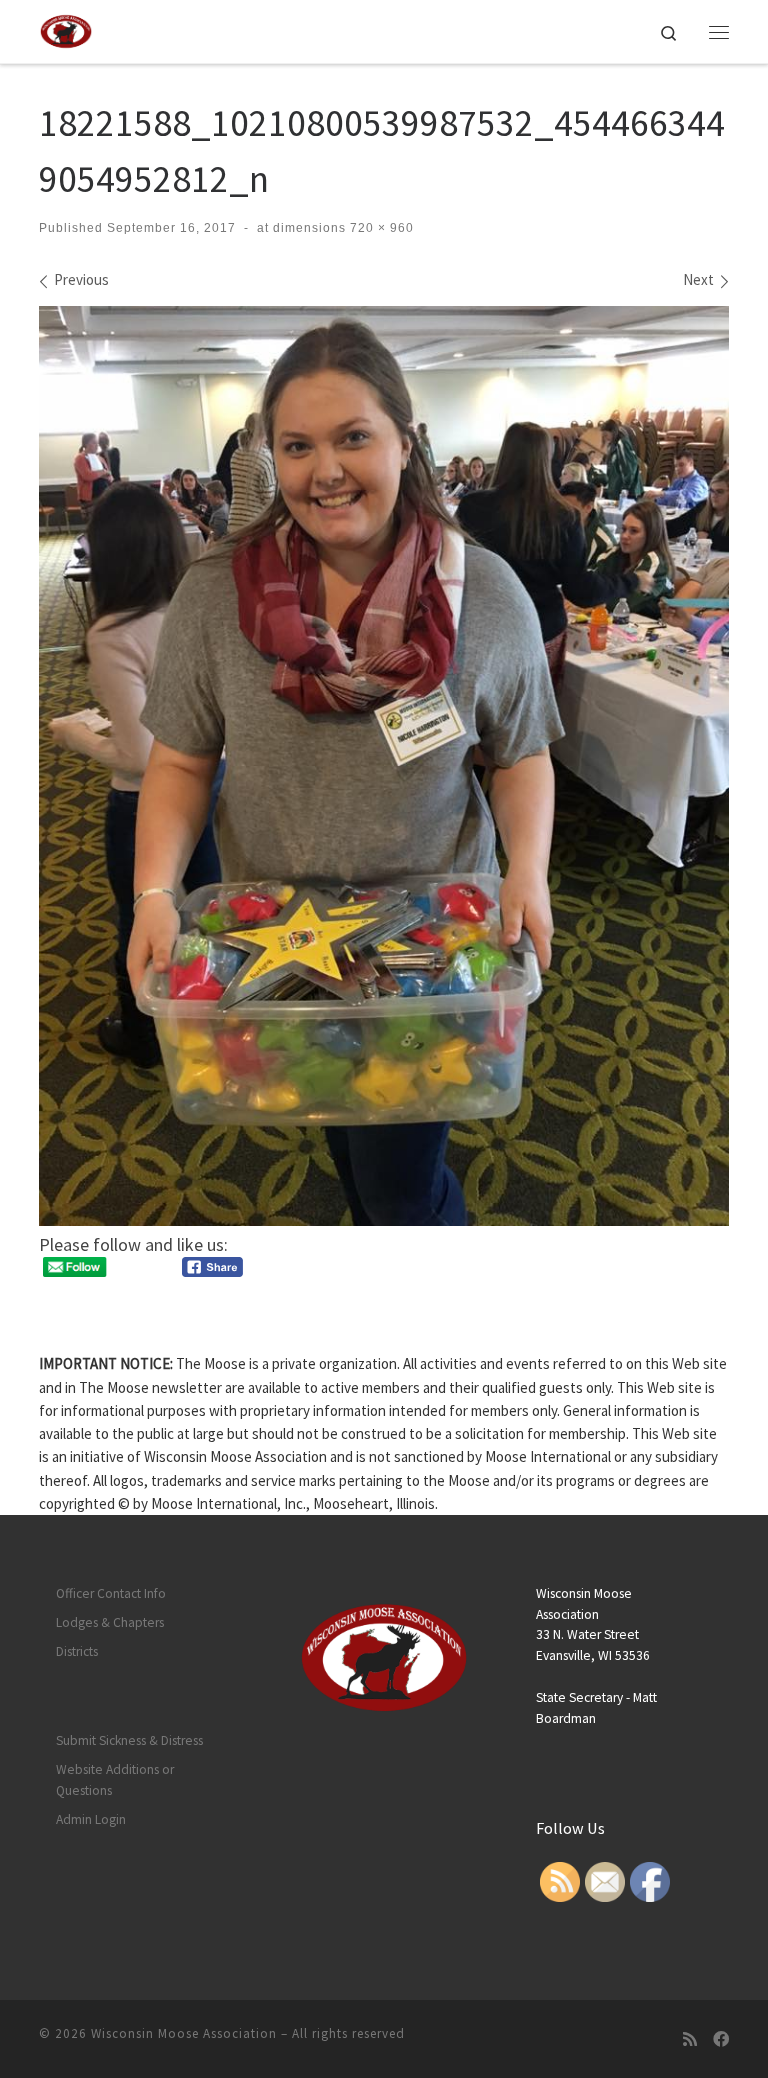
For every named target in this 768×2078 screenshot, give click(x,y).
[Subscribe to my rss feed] (690, 2039)
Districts (77, 1651)
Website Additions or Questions (115, 1780)
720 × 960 (380, 228)
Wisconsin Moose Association (184, 2033)
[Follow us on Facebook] (721, 2039)
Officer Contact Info (111, 1593)
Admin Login (91, 1819)
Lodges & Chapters (110, 1622)
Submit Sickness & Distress (129, 1740)
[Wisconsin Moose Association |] (66, 29)
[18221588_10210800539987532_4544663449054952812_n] (384, 766)
